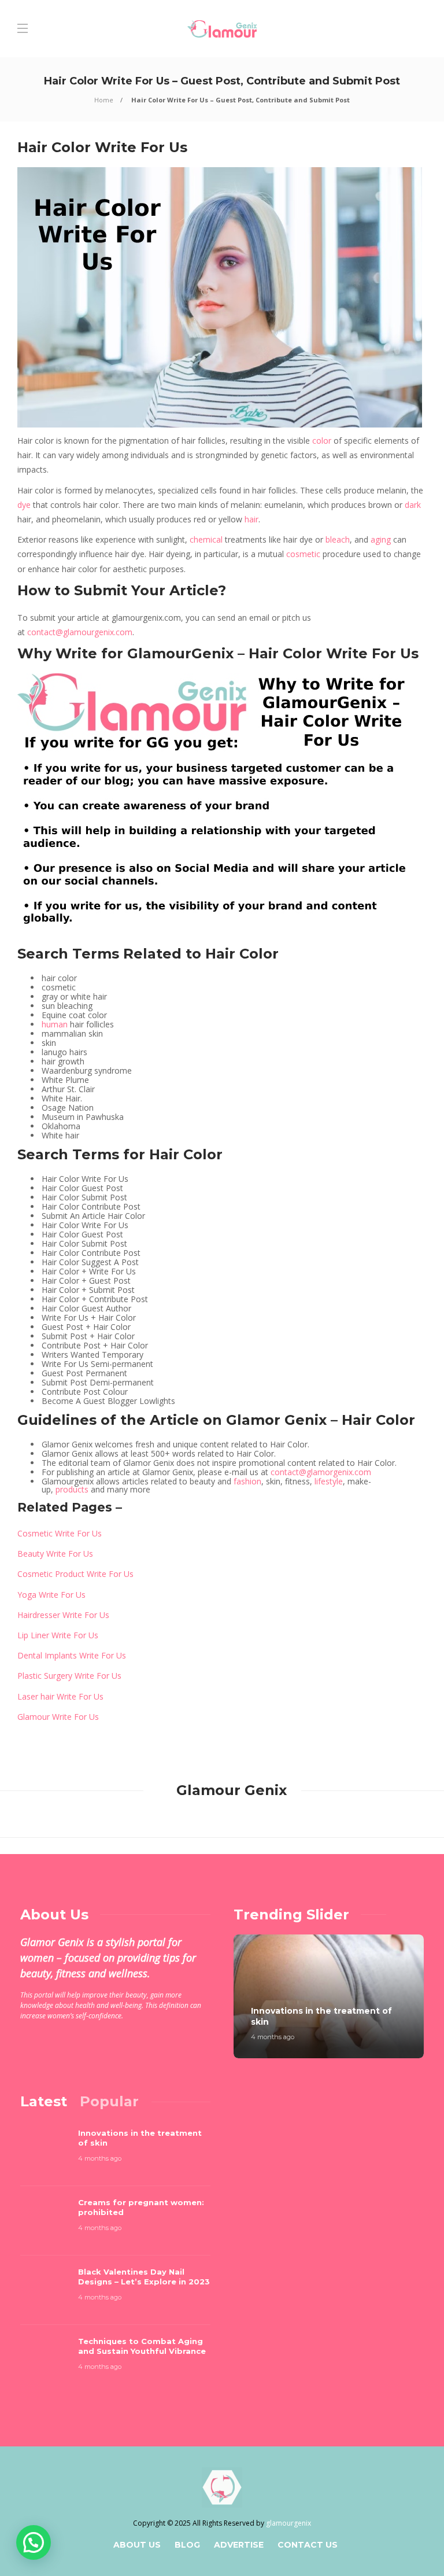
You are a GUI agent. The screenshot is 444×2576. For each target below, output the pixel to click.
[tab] (44, 2101)
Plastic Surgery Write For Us (69, 1676)
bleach (338, 539)
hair (251, 519)
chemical (206, 539)
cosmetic (303, 554)
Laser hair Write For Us (60, 1696)
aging (381, 539)
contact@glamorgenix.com (321, 1472)
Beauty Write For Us (55, 1554)
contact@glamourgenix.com (80, 632)
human (55, 1024)
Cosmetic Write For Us (60, 1533)
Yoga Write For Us (51, 1595)
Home (104, 100)
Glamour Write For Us (58, 1717)
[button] (34, 2542)
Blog (187, 2545)
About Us (137, 2545)
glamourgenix (288, 2523)
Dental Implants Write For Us (72, 1655)
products (72, 1489)
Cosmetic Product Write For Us (75, 1574)
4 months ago (273, 2037)
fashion (247, 1481)
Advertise (239, 2545)
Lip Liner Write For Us (58, 1635)
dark (413, 505)
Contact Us (308, 2545)
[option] (329, 1996)
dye (24, 505)
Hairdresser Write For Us (63, 1615)
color (322, 441)
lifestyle (329, 1481)
